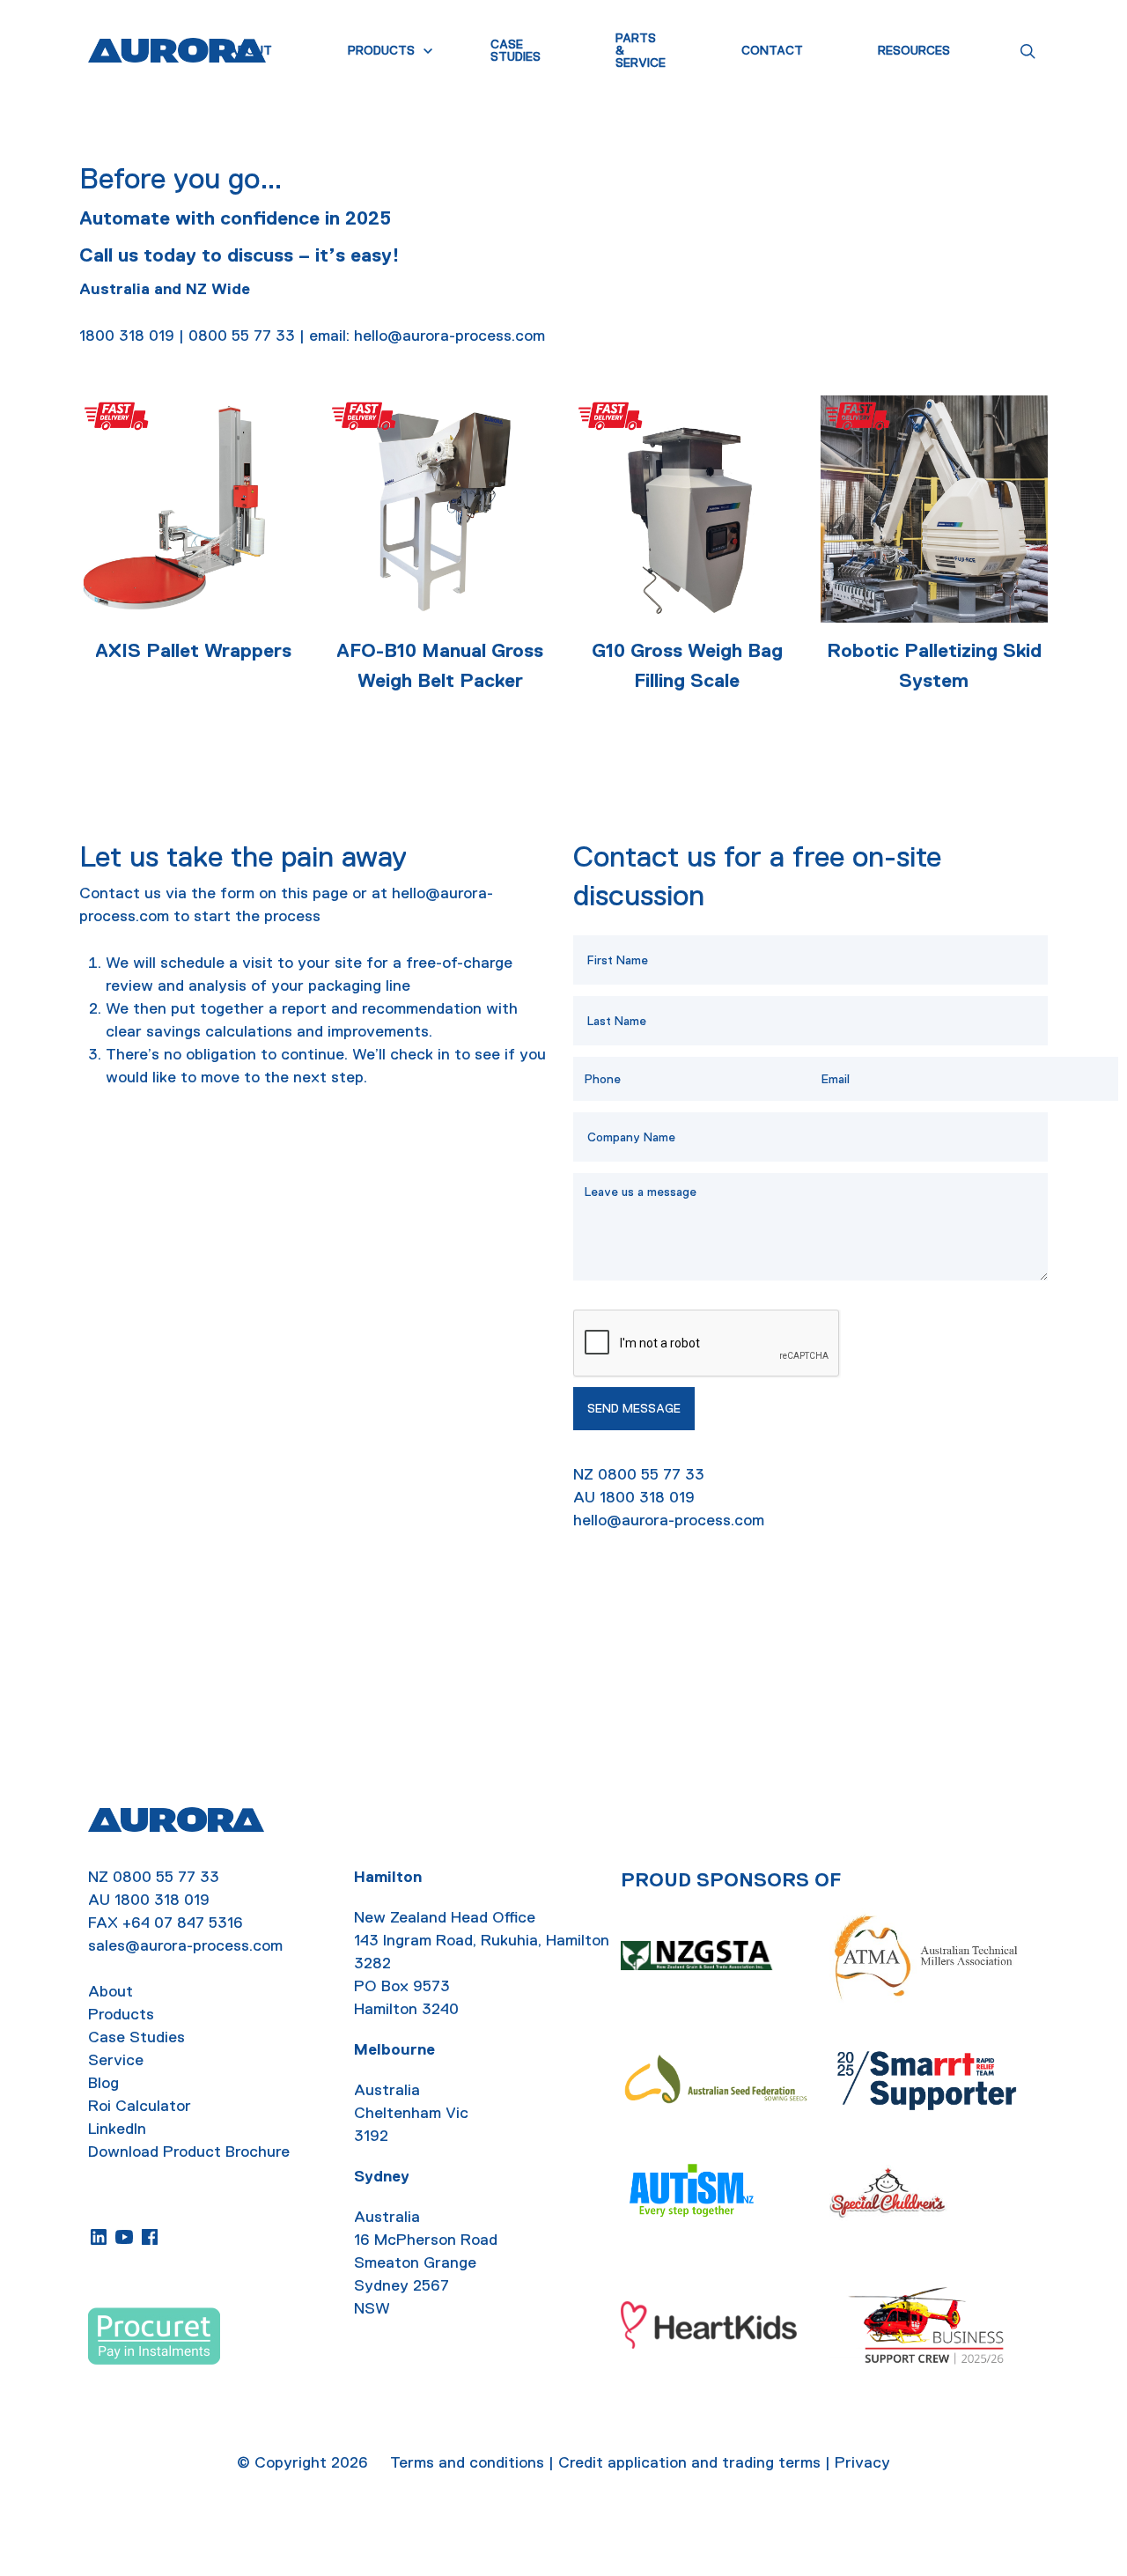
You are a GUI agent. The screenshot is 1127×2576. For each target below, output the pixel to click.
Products (121, 2014)
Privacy (862, 2462)
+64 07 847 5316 (183, 1923)
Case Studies (136, 2037)
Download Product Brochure (189, 2152)
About (110, 1991)
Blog (103, 2083)
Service (116, 2060)
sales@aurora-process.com (185, 1945)
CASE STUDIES (516, 51)
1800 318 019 (162, 1900)
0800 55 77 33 (166, 1877)
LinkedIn (117, 2129)
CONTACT (772, 51)
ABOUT (250, 51)
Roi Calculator (140, 2106)
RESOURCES (914, 51)
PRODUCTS (381, 51)
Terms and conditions (467, 2462)
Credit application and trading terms (689, 2462)
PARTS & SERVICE (641, 51)
